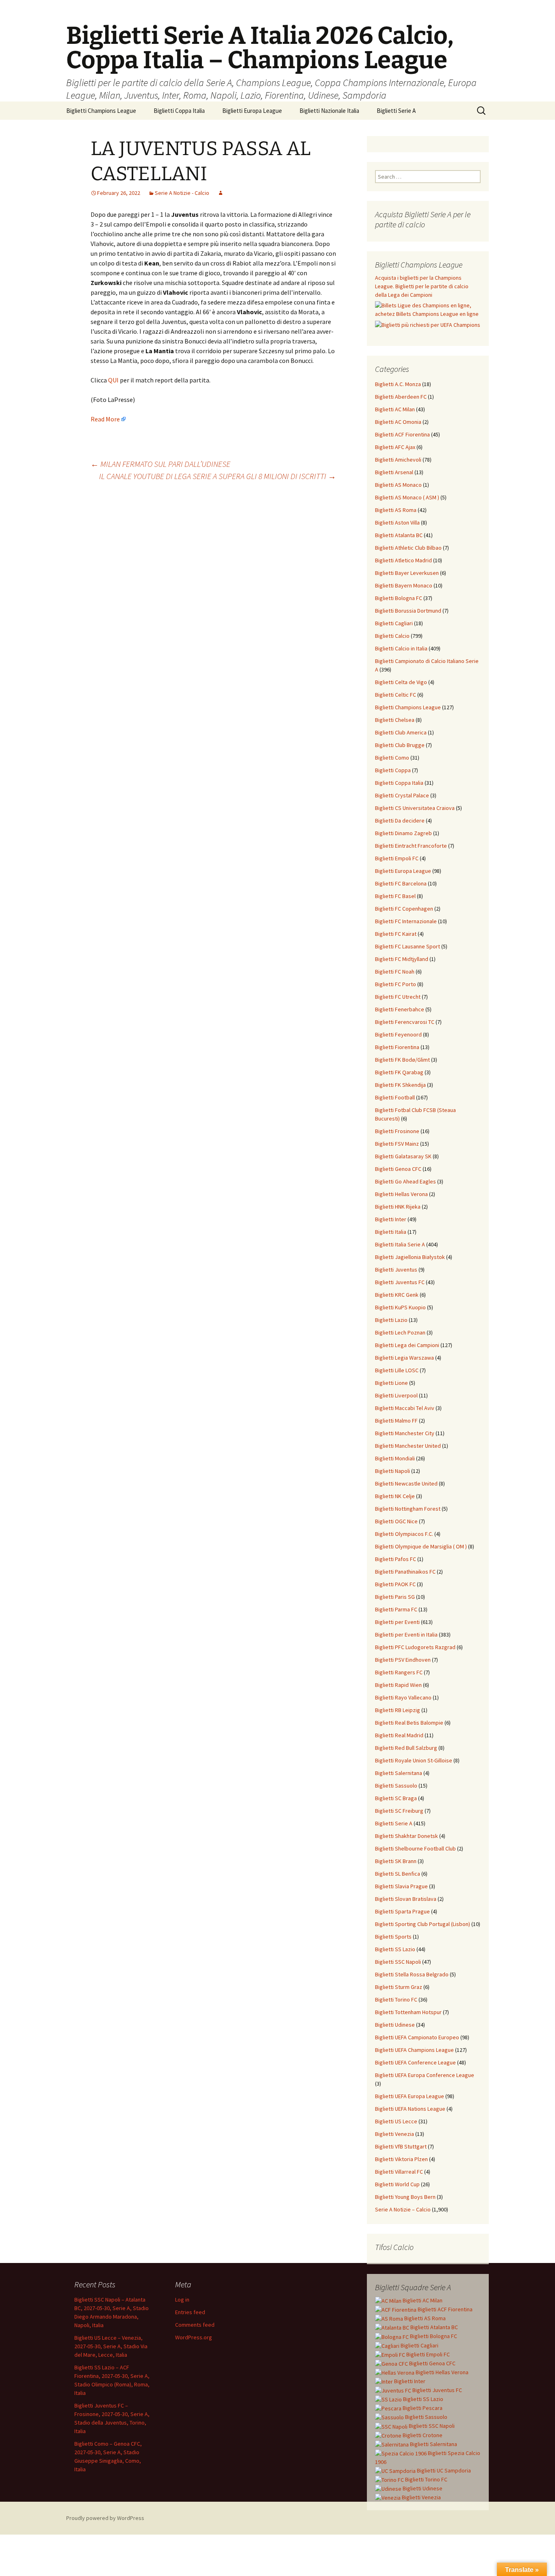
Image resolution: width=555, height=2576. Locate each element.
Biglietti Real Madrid (399, 1735)
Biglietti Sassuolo (396, 1786)
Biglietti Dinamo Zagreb (403, 833)
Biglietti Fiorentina (397, 1047)
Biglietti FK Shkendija (400, 1085)
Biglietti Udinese (395, 2025)
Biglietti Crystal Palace (402, 795)
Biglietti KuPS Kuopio (400, 1307)
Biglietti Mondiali (395, 1458)
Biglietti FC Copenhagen (404, 909)
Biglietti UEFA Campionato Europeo (417, 2037)
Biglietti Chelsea (395, 720)
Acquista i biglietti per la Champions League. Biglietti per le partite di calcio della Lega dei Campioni (422, 286)
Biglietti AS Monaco (398, 485)
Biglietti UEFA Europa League (410, 2096)
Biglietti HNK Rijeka (398, 1207)
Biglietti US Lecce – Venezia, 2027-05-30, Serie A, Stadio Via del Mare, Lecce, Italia (111, 2346)
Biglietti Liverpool (396, 1395)
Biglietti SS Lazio (395, 1949)
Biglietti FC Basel (395, 896)
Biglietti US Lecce (396, 2121)
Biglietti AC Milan (395, 409)
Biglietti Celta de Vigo (401, 682)
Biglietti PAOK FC (395, 1584)
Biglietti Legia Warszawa (404, 1358)
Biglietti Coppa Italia (179, 111)
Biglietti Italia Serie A (400, 1244)
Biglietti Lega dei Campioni (407, 1345)
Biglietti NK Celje (395, 1496)
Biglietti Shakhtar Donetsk (406, 1836)
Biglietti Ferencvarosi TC (405, 1022)
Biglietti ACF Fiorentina (402, 434)
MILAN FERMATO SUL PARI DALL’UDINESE (160, 464)
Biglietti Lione (391, 1383)
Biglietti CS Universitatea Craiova (415, 808)
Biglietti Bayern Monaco (404, 585)
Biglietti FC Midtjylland (402, 959)
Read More (105, 419)
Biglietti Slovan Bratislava (406, 1899)
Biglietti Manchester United (408, 1446)
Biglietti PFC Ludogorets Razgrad (415, 1647)
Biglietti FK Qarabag (399, 1072)
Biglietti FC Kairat (396, 934)
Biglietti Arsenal (394, 472)
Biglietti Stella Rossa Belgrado (412, 1974)
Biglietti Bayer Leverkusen (407, 573)
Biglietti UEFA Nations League (410, 2109)
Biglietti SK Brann (396, 1861)
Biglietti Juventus (396, 1270)
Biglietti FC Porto (396, 984)
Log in (182, 2300)
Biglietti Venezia (395, 2134)
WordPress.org (194, 2337)
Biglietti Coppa (393, 770)
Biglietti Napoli (392, 1471)
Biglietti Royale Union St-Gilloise (414, 1760)
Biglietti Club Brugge (400, 745)
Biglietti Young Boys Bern (405, 2197)
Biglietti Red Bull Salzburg (406, 1748)
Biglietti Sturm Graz (399, 1987)
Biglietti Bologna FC (399, 598)
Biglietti (422, 2300)
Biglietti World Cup (397, 2184)
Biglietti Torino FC (396, 1999)
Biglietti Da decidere (400, 821)
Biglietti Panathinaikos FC (405, 1572)
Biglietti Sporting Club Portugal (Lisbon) (423, 1924)
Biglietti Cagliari (394, 623)
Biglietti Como (392, 758)
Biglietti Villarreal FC (399, 2172)
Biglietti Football (395, 1097)
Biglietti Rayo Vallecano (403, 1697)
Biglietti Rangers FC (399, 1672)
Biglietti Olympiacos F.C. (404, 1534)
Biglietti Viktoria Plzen (401, 2159)
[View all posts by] (221, 193)
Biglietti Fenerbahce (400, 1009)
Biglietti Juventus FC (400, 1282)
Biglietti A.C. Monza (398, 384)
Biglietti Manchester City (405, 1433)
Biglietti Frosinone (397, 1131)
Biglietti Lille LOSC (397, 1370)
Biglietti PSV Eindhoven (403, 1660)
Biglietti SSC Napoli (398, 1962)
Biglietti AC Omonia (398, 422)
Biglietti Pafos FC (396, 1559)
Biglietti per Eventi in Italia (406, 1635)
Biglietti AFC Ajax (395, 447)
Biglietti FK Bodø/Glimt (402, 1060)
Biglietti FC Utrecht (398, 997)
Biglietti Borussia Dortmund (408, 611)
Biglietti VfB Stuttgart (401, 2146)
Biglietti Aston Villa (397, 523)
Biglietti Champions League (101, 111)
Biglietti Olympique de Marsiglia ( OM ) (421, 1546)
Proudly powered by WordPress (105, 2518)
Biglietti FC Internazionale (406, 921)
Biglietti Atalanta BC (399, 535)
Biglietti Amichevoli (398, 460)
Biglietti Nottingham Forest (408, 1509)
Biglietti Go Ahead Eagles (405, 1181)
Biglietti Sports (393, 1937)
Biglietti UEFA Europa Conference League (425, 2075)
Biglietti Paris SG (395, 1597)
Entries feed (190, 2312)
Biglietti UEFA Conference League (415, 2062)
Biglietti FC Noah (395, 972)
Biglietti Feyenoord (398, 1034)
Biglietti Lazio (391, 1320)
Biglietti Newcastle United (406, 1483)
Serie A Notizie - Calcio (182, 193)
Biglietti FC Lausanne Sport (408, 946)
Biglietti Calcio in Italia (401, 648)
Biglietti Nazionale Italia (329, 111)
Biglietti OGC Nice (396, 1521)
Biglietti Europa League (252, 111)
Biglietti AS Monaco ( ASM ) (407, 497)
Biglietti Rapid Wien (398, 1685)
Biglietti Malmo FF (396, 1421)
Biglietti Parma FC (396, 1609)
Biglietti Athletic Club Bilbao (408, 548)
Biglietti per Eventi (397, 1622)
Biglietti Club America (401, 732)
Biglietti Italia (391, 1232)
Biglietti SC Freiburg (399, 1811)
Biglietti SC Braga (396, 1798)
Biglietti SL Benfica (398, 1874)
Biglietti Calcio (392, 636)
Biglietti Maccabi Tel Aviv (405, 1408)
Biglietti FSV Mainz (397, 1144)
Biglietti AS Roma (396, 510)
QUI (113, 380)
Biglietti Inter (391, 1219)
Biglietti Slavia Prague (401, 1886)
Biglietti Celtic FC (396, 695)
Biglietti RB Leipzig (398, 1710)
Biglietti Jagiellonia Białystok (410, 1257)
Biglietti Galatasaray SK (403, 1156)
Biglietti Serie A (396, 111)
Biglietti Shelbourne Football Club (415, 1848)
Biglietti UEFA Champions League (414, 2050)
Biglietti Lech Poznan (400, 1332)
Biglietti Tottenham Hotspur (408, 2012)
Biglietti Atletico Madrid (403, 560)
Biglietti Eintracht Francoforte (411, 846)
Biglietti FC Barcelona (401, 883)
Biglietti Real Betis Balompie (409, 1723)
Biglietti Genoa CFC (398, 1169)
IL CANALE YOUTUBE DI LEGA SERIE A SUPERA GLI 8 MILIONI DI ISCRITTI (218, 476)
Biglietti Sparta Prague (402, 1911)
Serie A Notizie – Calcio (403, 2209)
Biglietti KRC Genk (397, 1295)
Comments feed (195, 2325)
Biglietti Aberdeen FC (401, 397)
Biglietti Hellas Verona (401, 1194)
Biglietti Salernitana (399, 1773)
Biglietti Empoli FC (397, 858)
